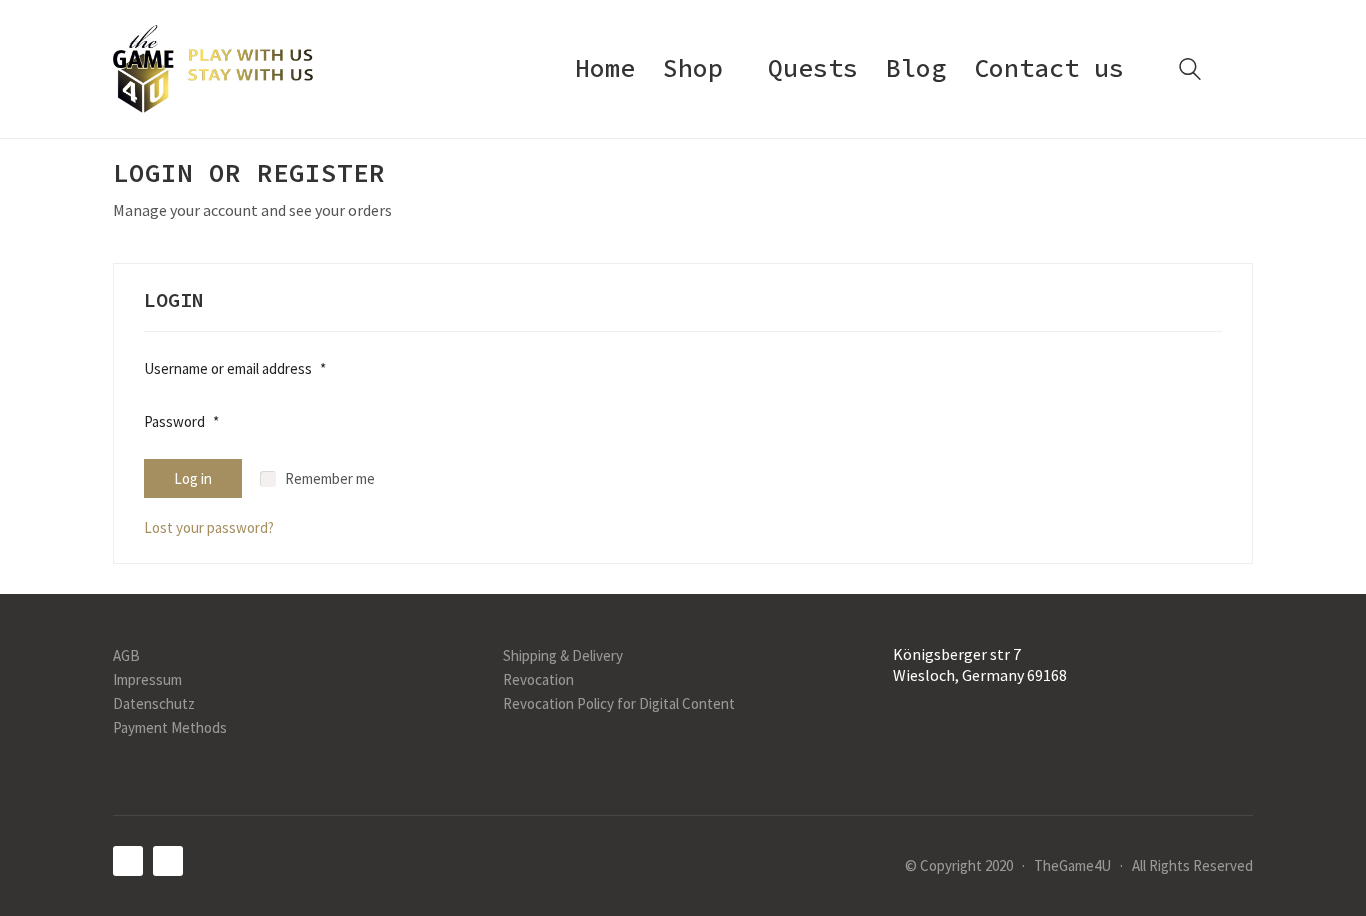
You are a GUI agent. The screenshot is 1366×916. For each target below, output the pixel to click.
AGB (126, 655)
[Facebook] (128, 861)
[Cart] (1242, 69)
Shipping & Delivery (563, 655)
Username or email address (235, 372)
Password (181, 425)
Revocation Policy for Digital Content (619, 703)
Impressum (147, 679)
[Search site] (1190, 71)
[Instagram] (168, 861)
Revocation (538, 679)
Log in (193, 478)
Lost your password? (209, 527)
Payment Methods (170, 727)
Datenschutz (154, 703)
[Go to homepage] (213, 69)
